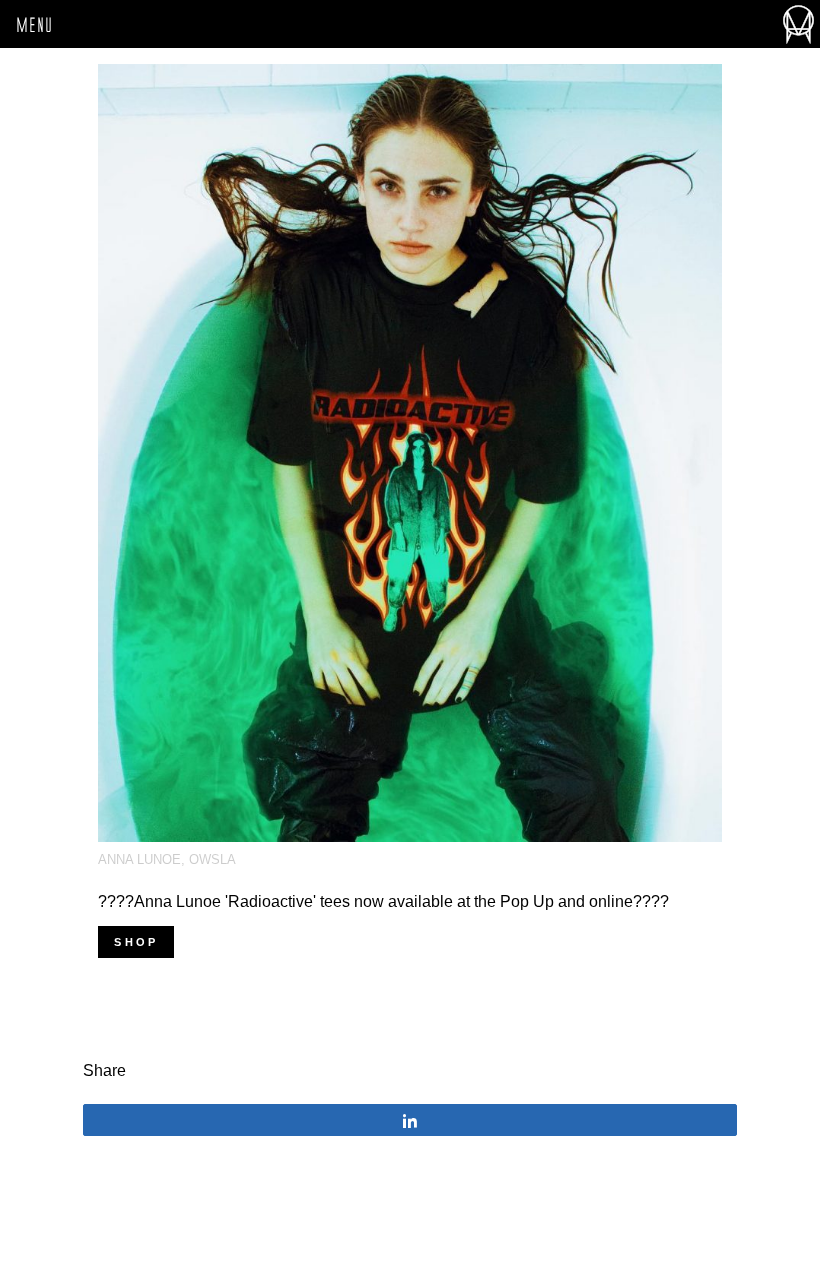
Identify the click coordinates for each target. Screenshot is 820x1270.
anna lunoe (139, 859)
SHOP (136, 942)
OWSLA (212, 859)
